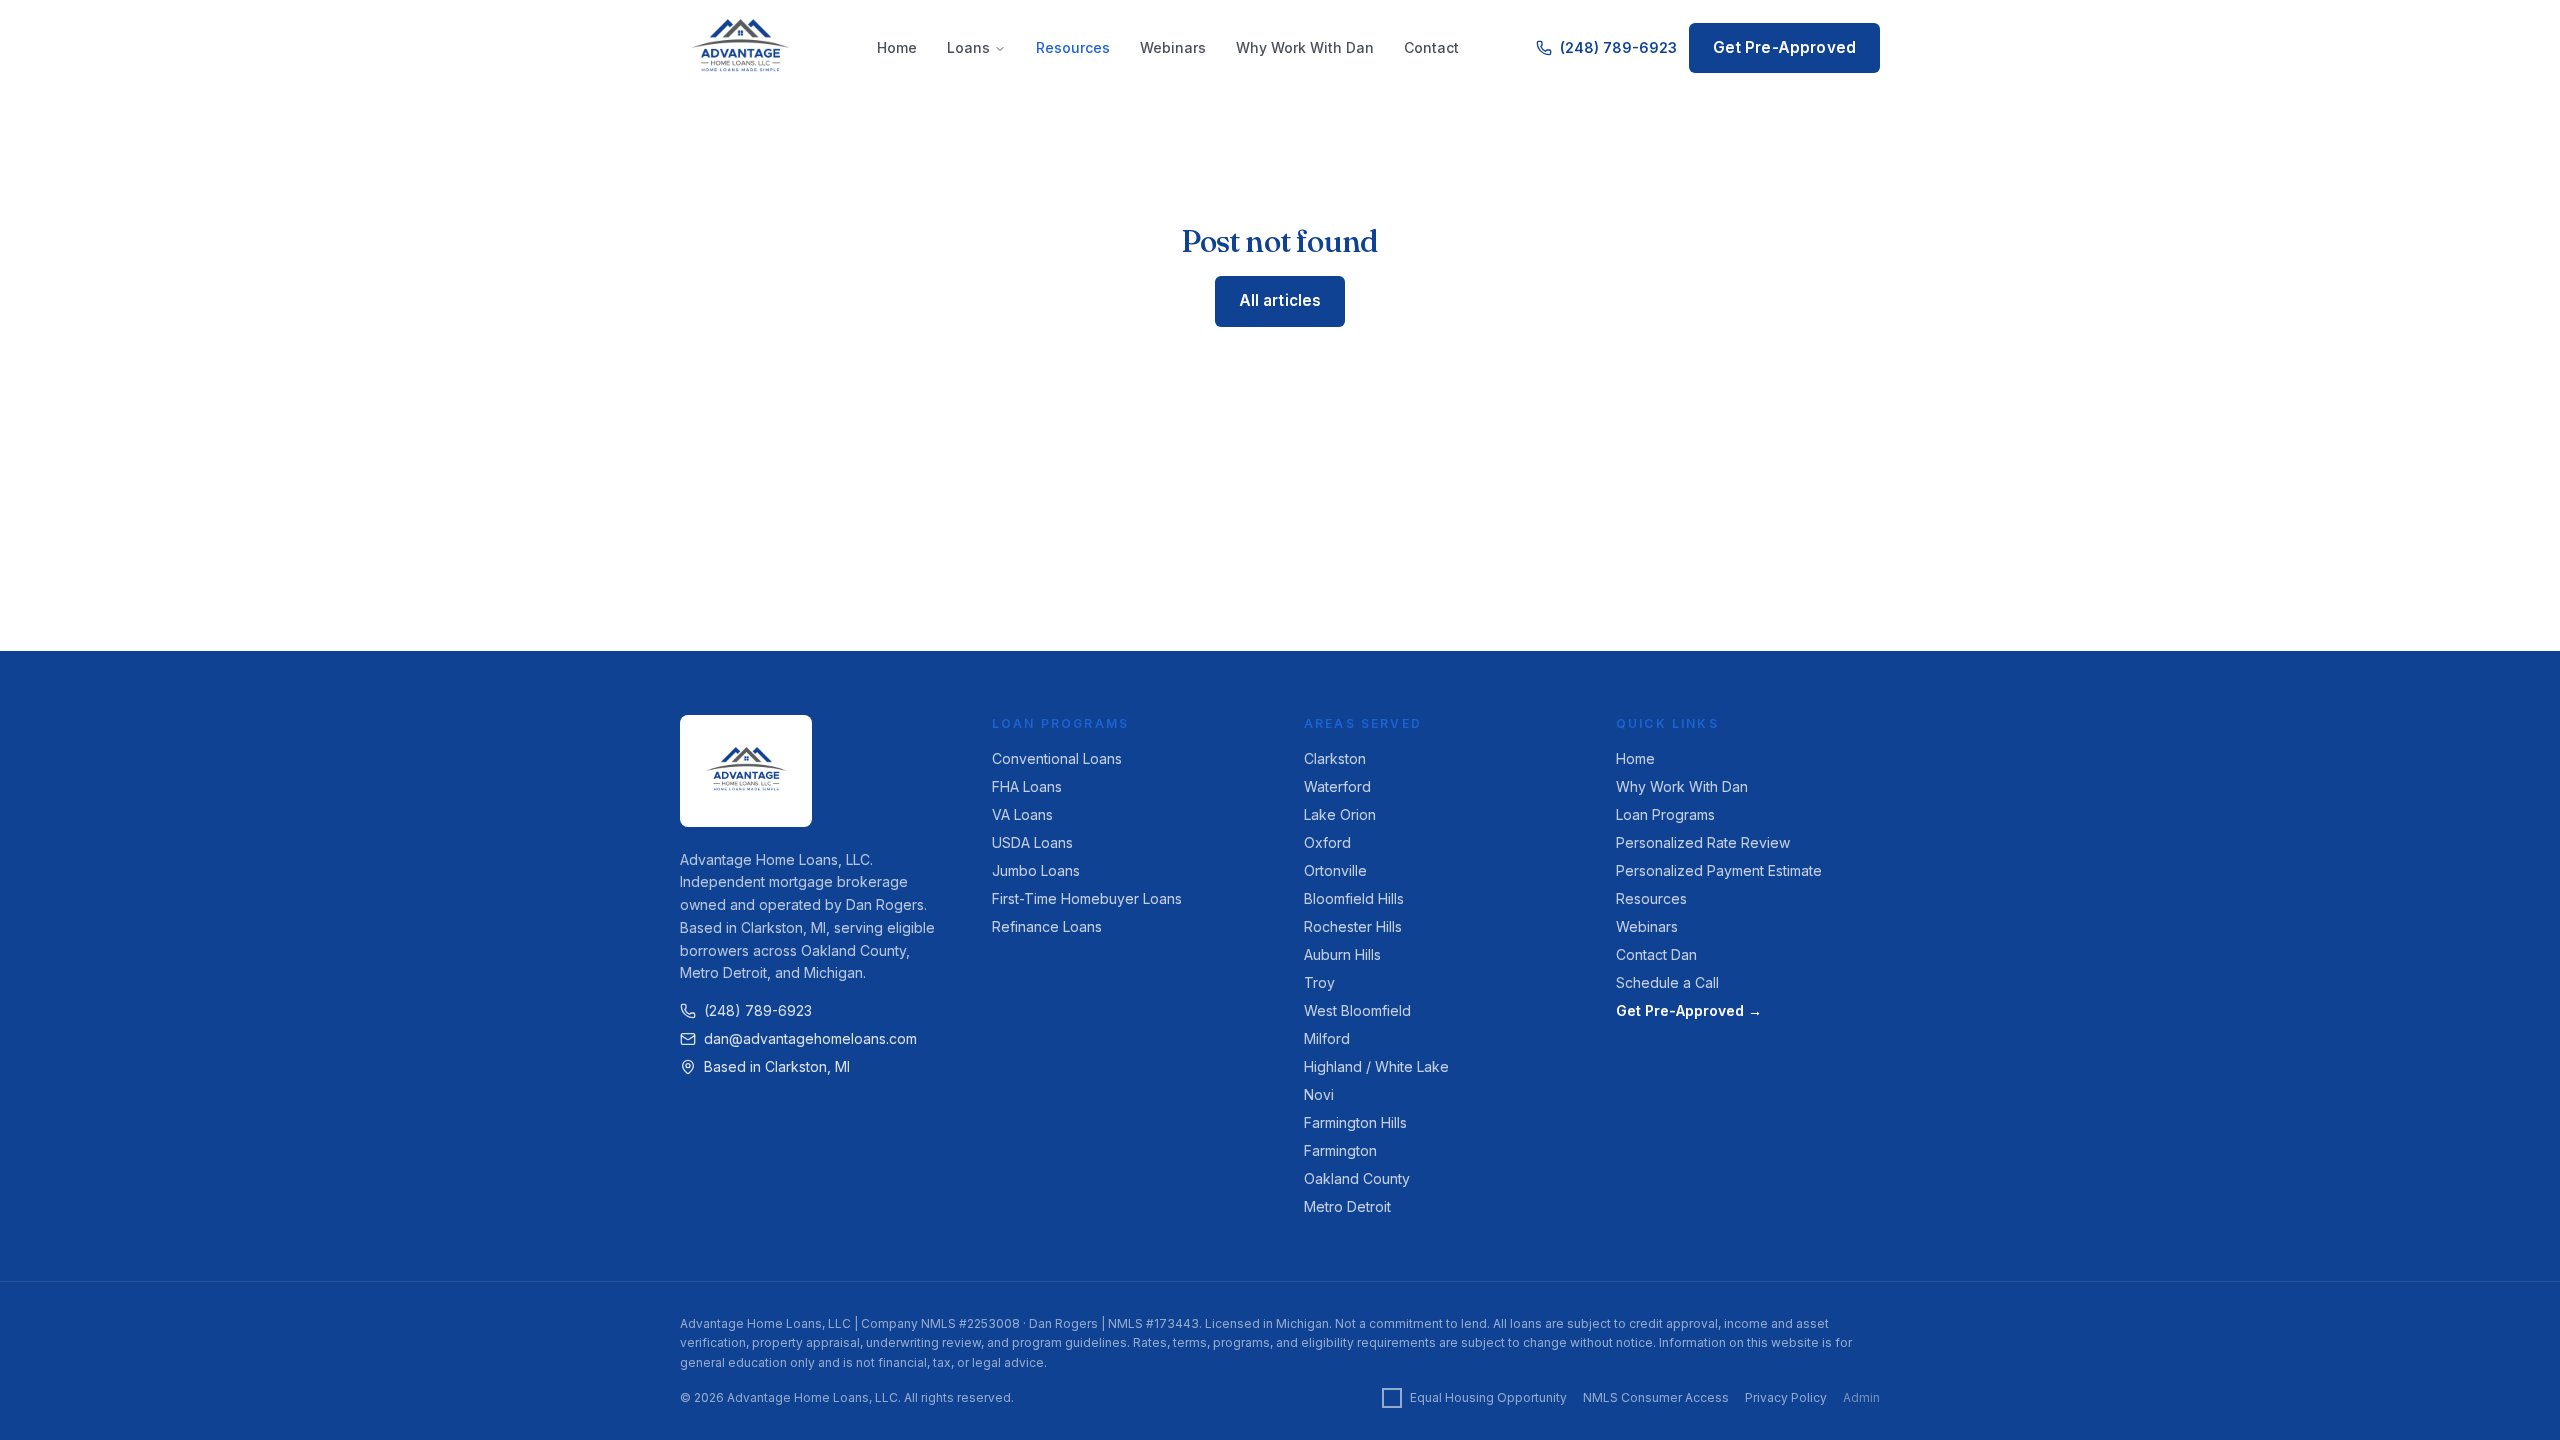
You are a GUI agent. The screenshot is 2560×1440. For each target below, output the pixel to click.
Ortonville (1335, 870)
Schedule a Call (1667, 982)
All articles (1280, 300)
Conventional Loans (1057, 758)
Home (897, 47)
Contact (1431, 47)
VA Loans (1022, 814)
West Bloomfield (1357, 1010)
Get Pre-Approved (1784, 47)
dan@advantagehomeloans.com (810, 1038)
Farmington (1340, 1150)
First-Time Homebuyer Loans (1087, 898)
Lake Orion (1340, 814)
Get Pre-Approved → (1689, 1010)
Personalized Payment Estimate (1719, 870)
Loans (968, 47)
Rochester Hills (1353, 926)
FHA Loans (1027, 786)
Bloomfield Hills (1354, 898)
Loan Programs (1665, 814)
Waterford (1337, 786)
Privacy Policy (1786, 1397)
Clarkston (1335, 758)
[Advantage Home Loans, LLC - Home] (740, 48)
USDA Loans (1032, 842)
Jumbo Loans (1036, 870)
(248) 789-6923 (1618, 47)
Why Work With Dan (1305, 47)
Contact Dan (1656, 954)
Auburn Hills (1342, 954)
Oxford (1327, 842)
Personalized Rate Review (1703, 842)
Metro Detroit (1347, 1206)
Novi (1319, 1094)
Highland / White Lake (1376, 1066)
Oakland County (1357, 1178)
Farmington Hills (1355, 1122)
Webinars (1173, 47)
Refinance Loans (1047, 926)
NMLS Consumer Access (1656, 1397)
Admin (1861, 1397)
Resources (1073, 47)
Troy (1319, 982)
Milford (1327, 1038)
